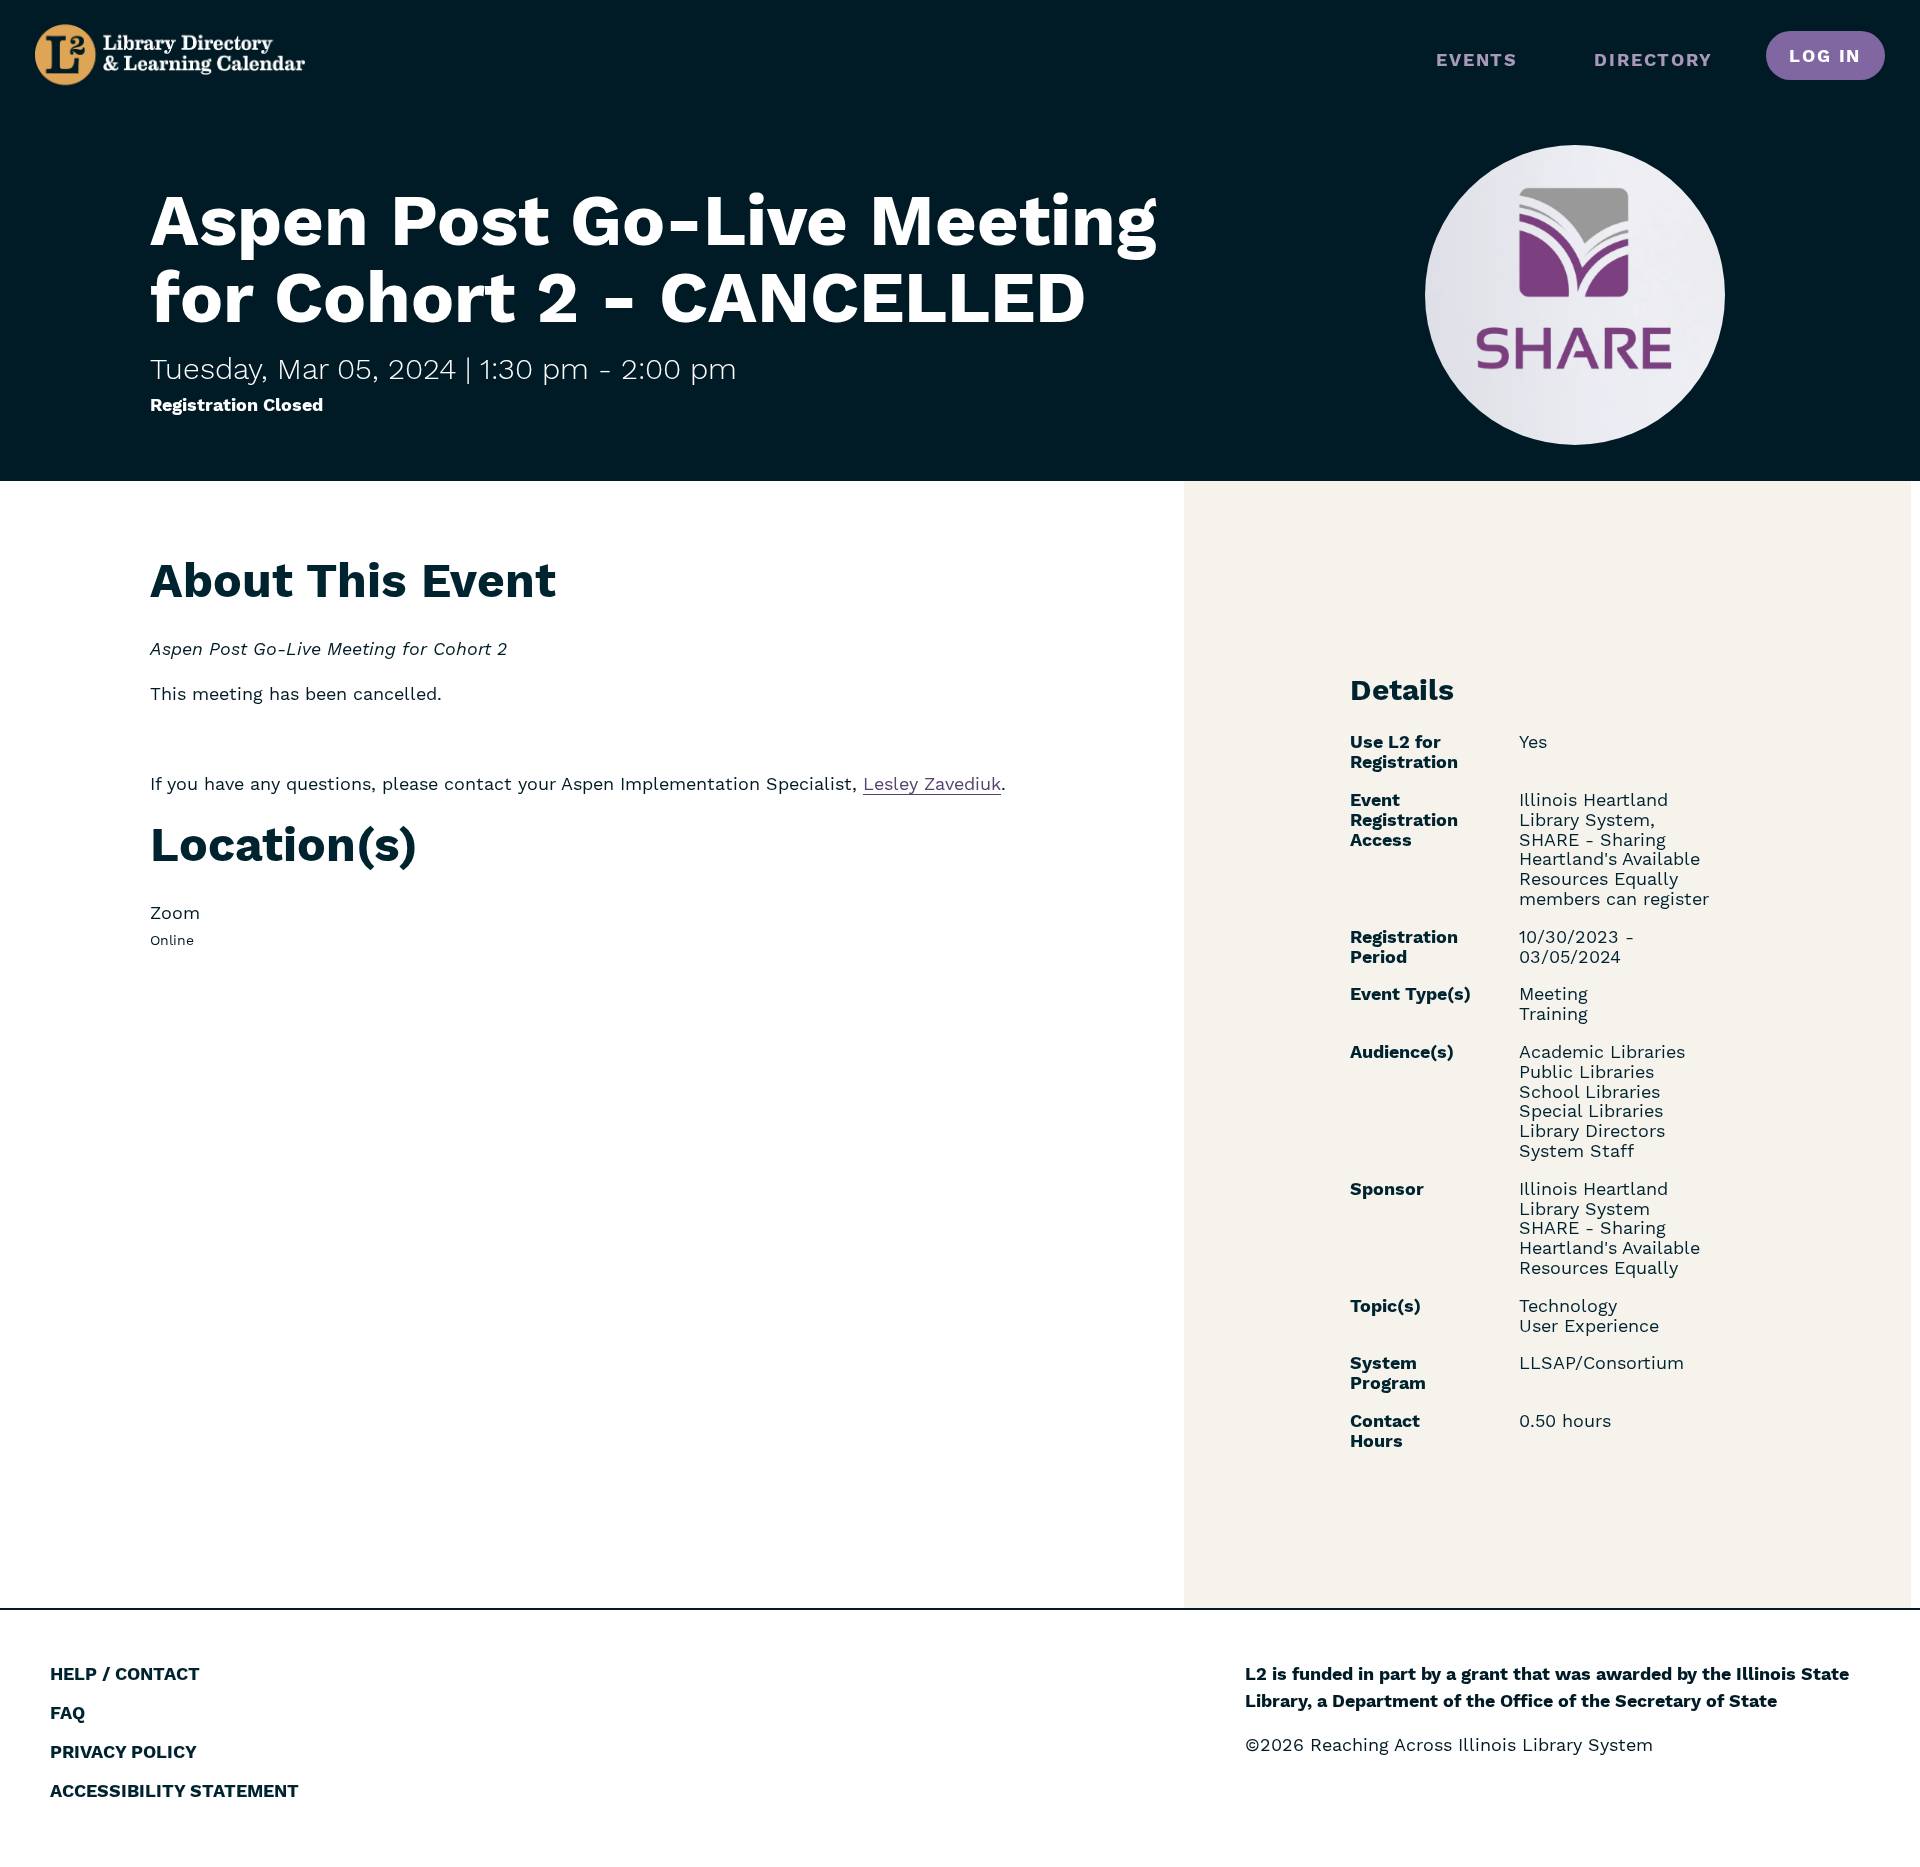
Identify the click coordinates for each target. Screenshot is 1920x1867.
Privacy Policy (123, 1751)
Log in (1825, 55)
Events (1477, 59)
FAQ (67, 1712)
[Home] (170, 55)
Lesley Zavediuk (932, 783)
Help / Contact (125, 1673)
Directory (1653, 59)
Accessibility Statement (174, 1790)
